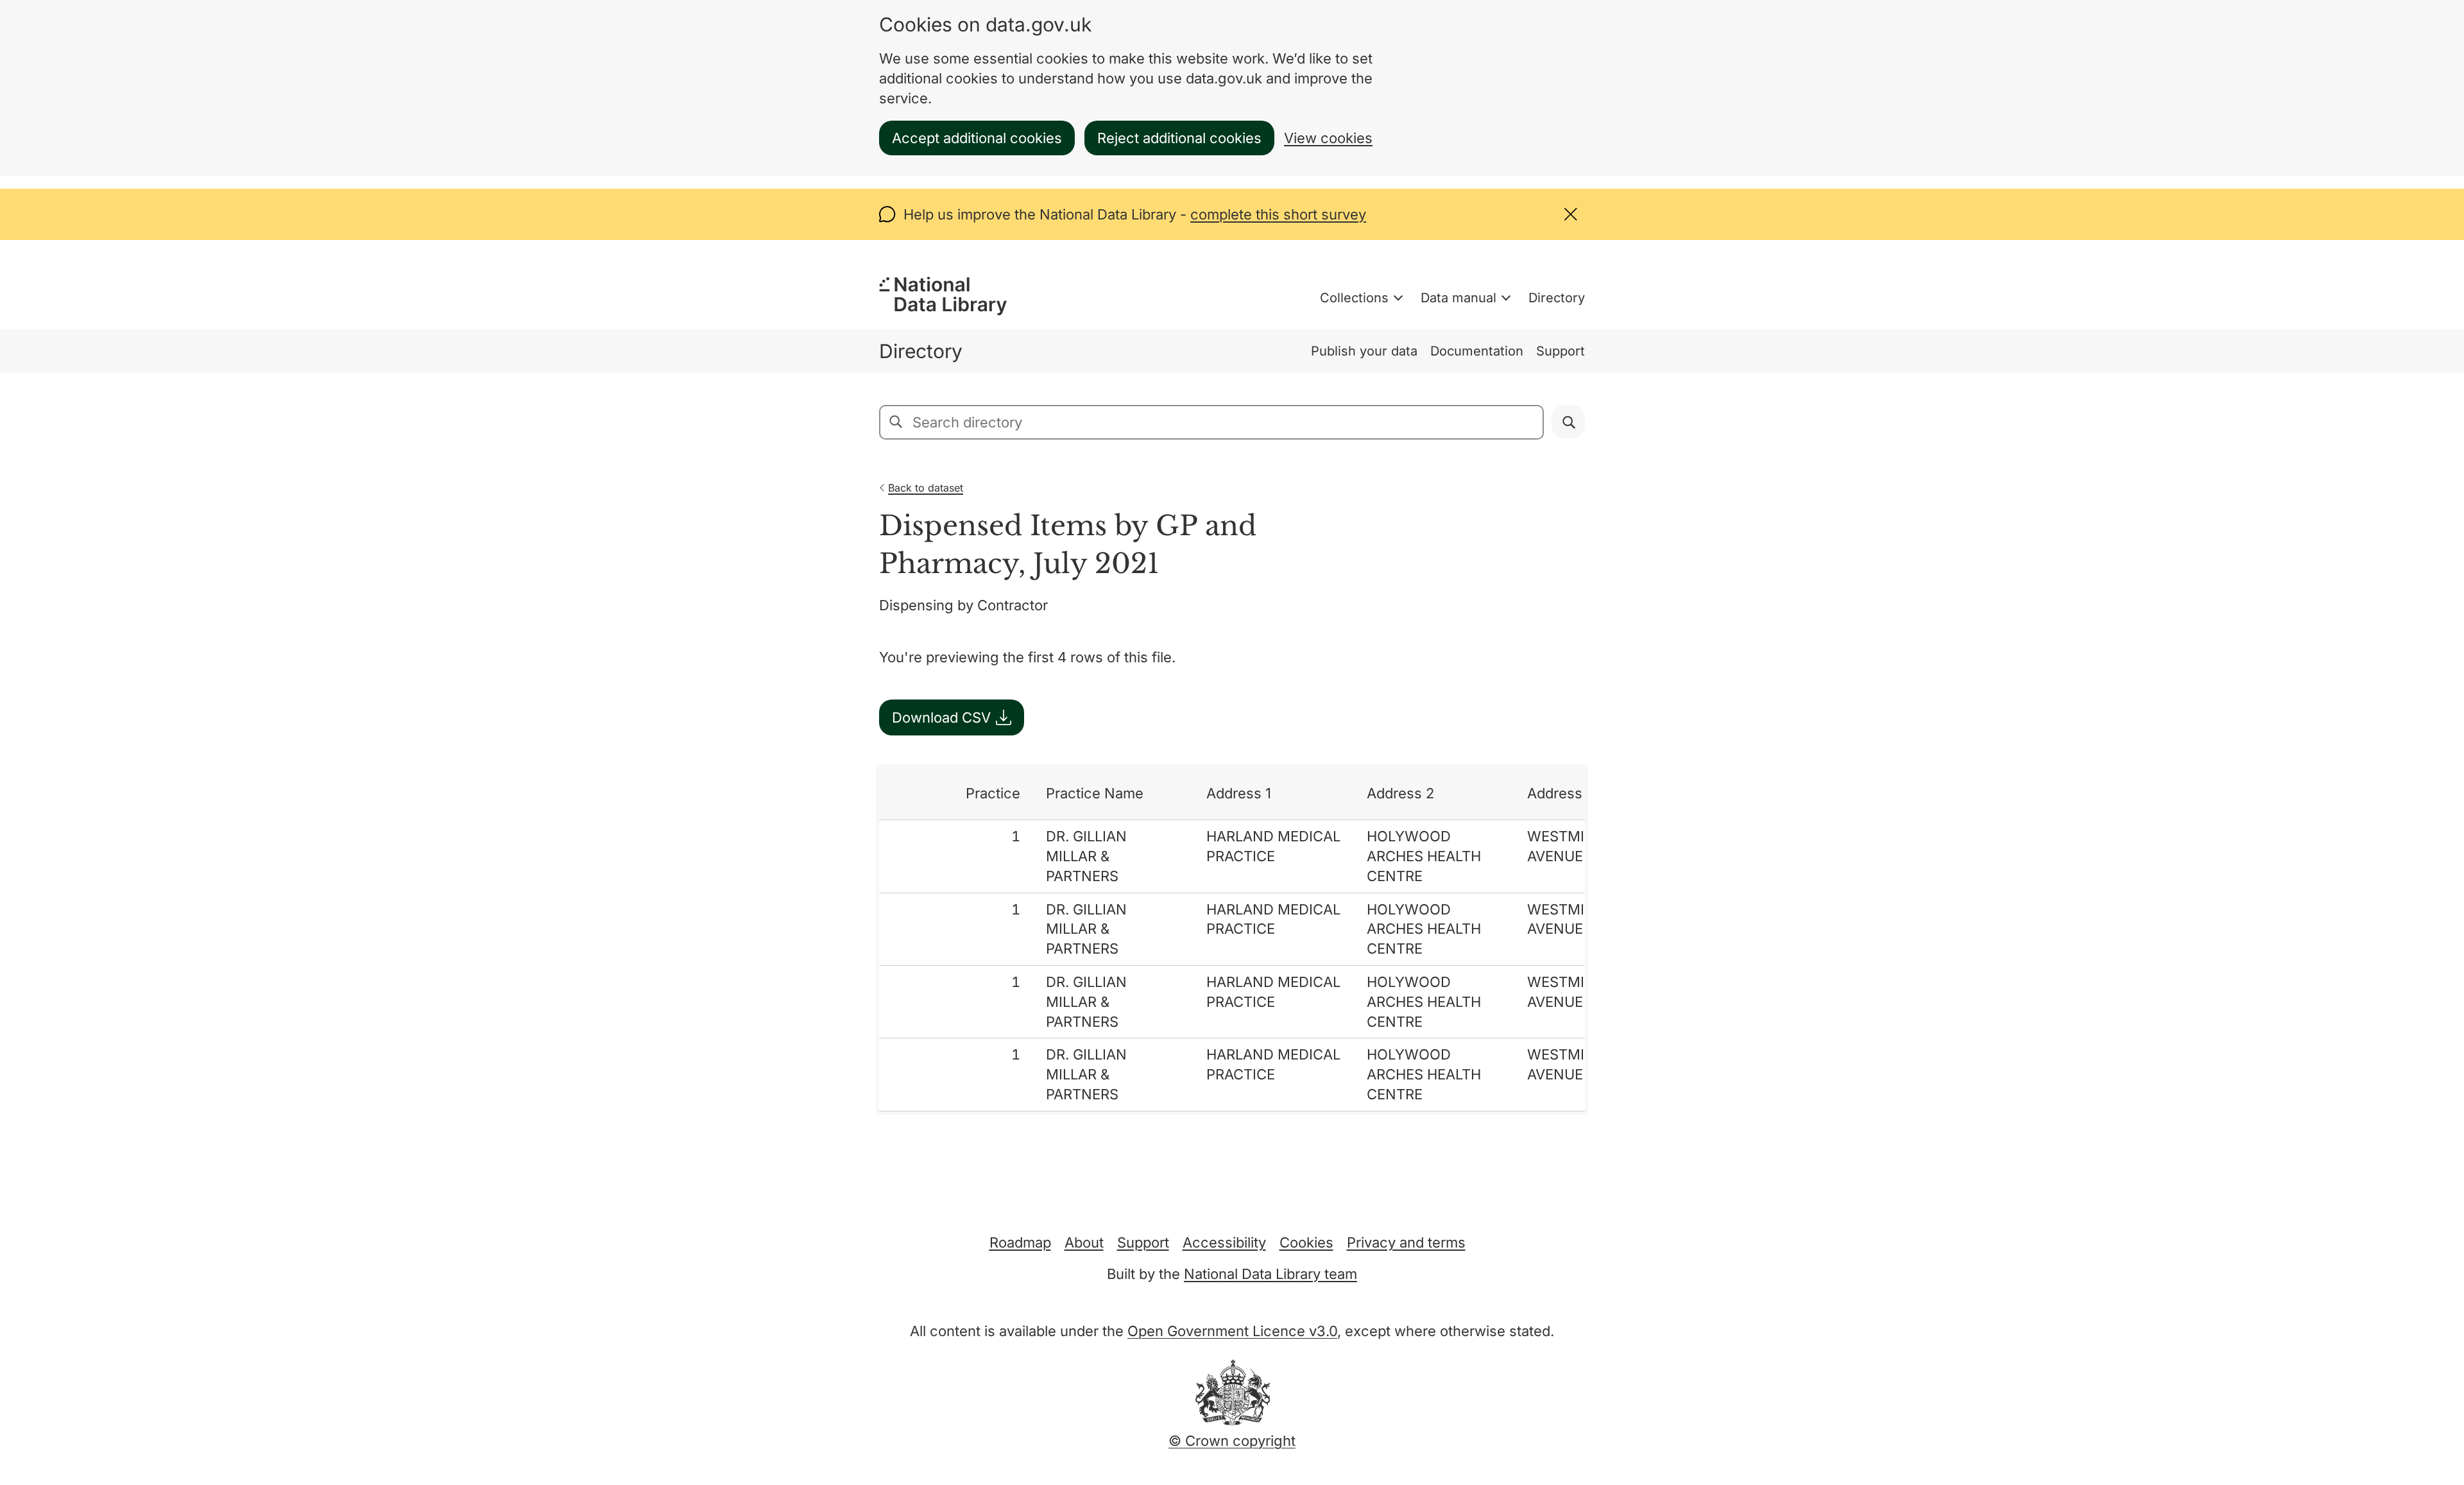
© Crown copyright (1232, 1441)
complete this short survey (1278, 214)
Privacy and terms (1406, 1242)
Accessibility (1224, 1242)
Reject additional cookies (1179, 138)
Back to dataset (926, 488)
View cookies (1328, 138)
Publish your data (1364, 351)
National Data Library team (1270, 1274)
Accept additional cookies (977, 138)
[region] (1232, 940)
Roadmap (1020, 1242)
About (1084, 1242)
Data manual (1459, 298)
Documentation (1477, 351)
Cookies (1306, 1242)
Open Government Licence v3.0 (1232, 1331)
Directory (1557, 298)
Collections (1354, 298)
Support (1561, 351)
